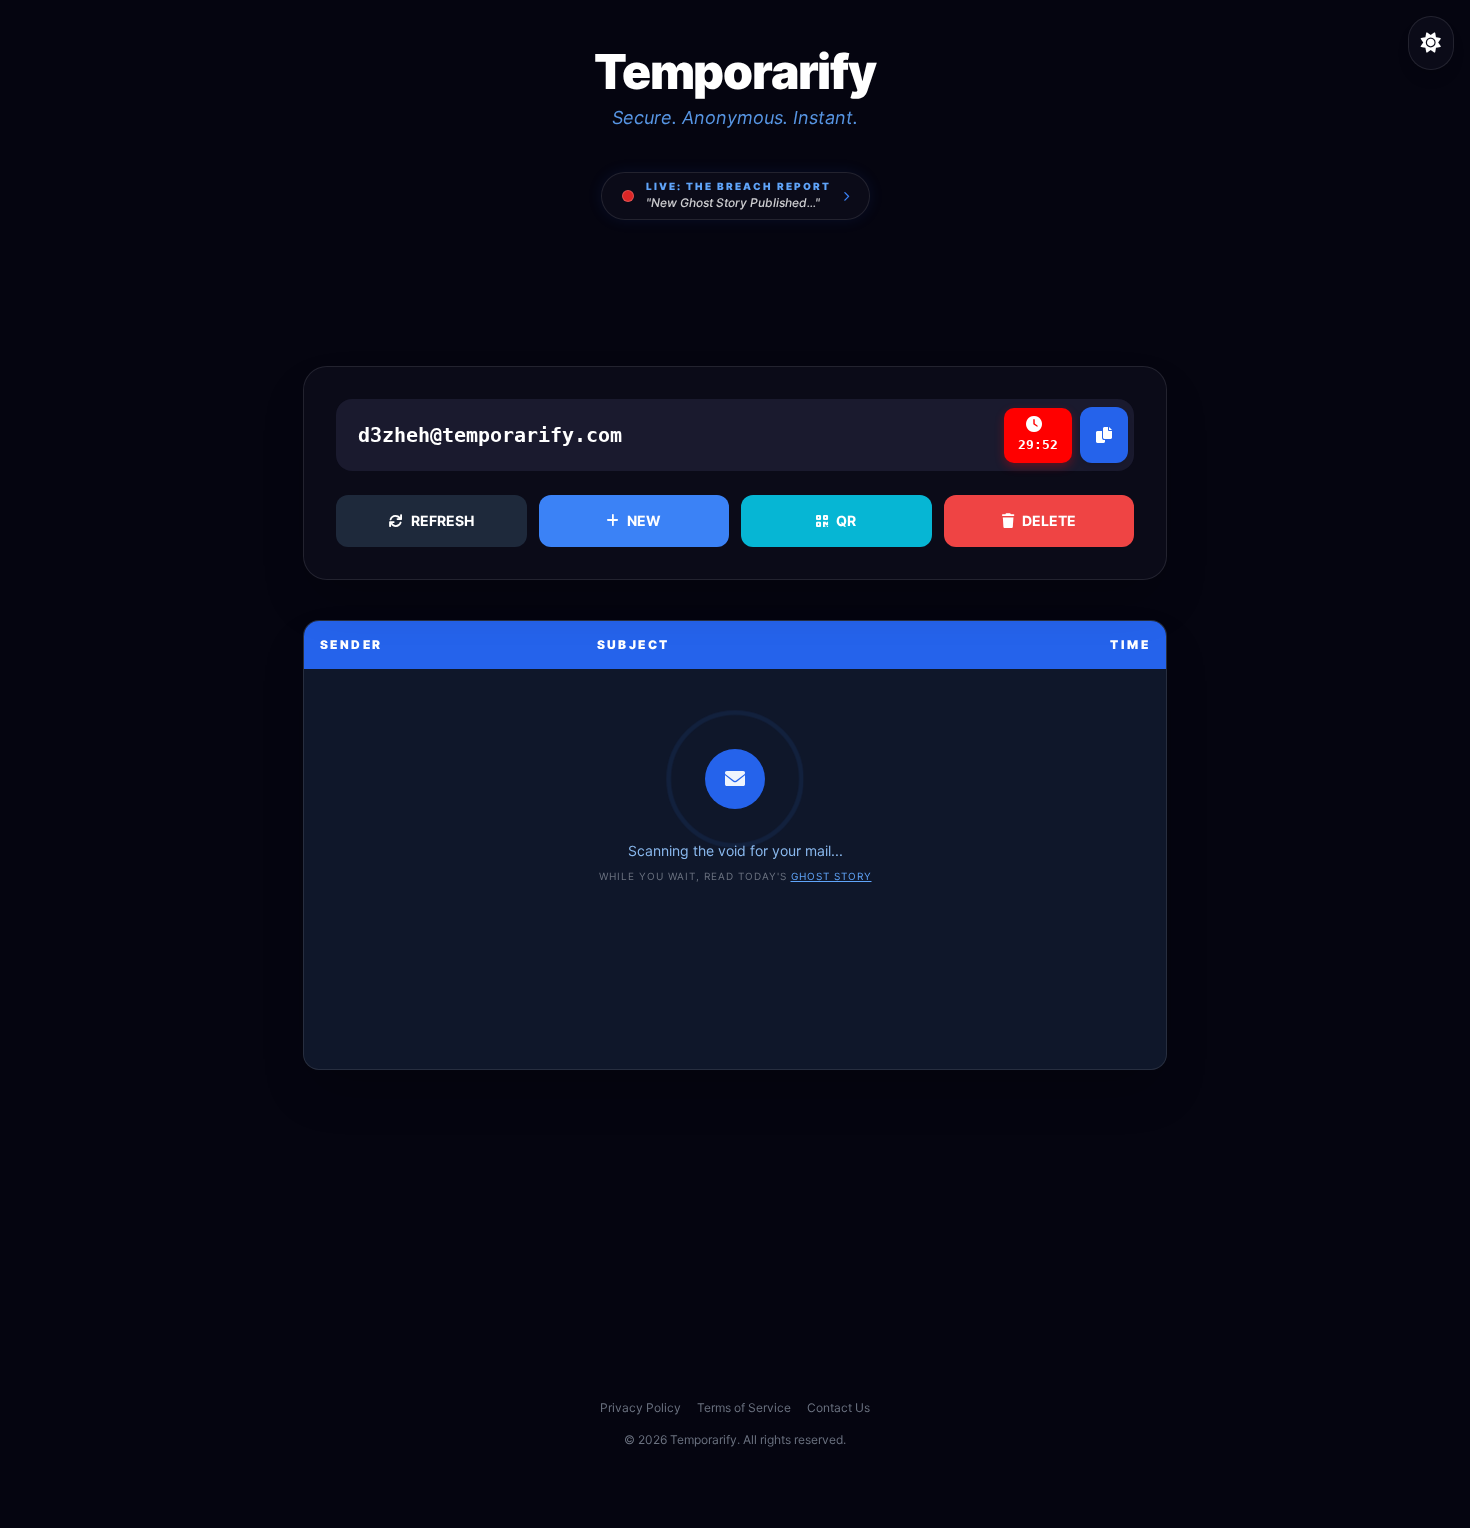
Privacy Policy (640, 1407)
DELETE (1049, 520)
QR (846, 520)
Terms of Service (744, 1407)
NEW (644, 520)
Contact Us (838, 1407)
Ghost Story (831, 876)
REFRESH (442, 520)
